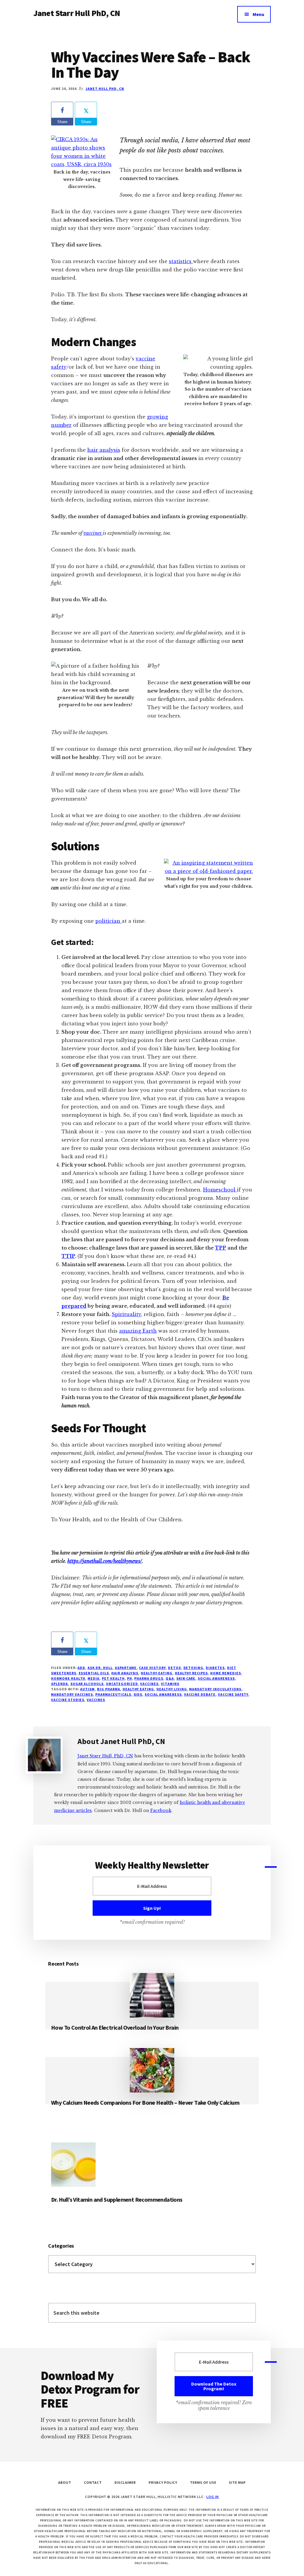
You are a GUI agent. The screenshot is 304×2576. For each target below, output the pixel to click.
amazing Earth (138, 1331)
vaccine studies (68, 1700)
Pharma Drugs (149, 1678)
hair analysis (104, 450)
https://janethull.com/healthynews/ (105, 1561)
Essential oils (94, 1673)
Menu (258, 14)
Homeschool (220, 1190)
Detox (175, 1668)
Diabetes (215, 1668)
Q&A (170, 1678)
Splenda (60, 1684)
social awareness (216, 1678)
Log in (213, 2497)
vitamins (170, 1684)
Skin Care (186, 1678)
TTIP (68, 1256)
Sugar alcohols (87, 1684)
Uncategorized (122, 1684)
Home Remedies (225, 1673)
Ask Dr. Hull (100, 1668)
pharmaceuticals (113, 1694)
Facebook (161, 1810)
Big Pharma (109, 1689)
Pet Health (113, 1678)
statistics (181, 261)
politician (109, 921)
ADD (81, 1668)
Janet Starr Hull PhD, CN (77, 13)
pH (130, 1678)
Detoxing (194, 1668)
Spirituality (126, 1314)
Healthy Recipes (191, 1673)
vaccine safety (233, 1694)
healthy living (172, 1689)
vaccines (93, 533)
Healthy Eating (156, 1673)
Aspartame (126, 1668)
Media (94, 1678)
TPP (221, 1248)
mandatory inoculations (215, 1689)
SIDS (138, 1694)
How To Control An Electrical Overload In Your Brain (115, 2027)
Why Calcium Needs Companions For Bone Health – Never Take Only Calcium (145, 2102)
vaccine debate (200, 1694)
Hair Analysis (125, 1673)
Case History (152, 1668)
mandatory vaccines (72, 1694)
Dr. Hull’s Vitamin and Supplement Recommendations (117, 2199)
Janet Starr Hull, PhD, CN (105, 1756)
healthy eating (138, 1689)
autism (87, 1689)
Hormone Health (68, 1678)
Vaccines (149, 1684)
